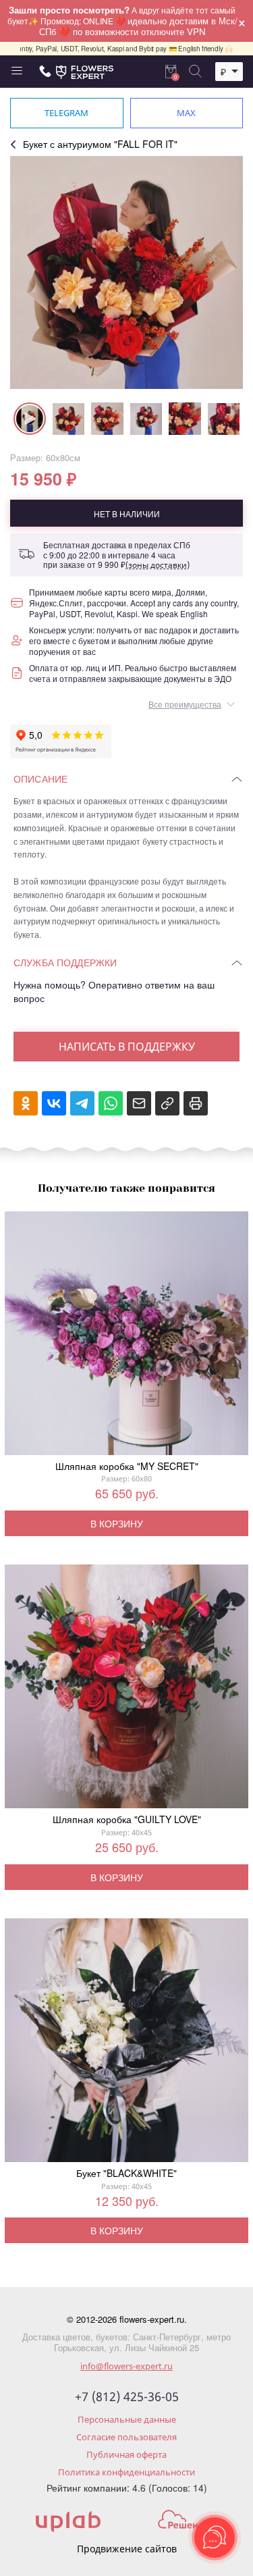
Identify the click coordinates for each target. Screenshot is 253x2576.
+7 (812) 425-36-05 (127, 2397)
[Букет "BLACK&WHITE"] (126, 2043)
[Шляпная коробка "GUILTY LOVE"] (126, 1689)
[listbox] (229, 72)
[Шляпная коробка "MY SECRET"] (126, 1336)
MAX (186, 113)
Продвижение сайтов (127, 2549)
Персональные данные (127, 2419)
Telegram (66, 113)
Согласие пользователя (126, 2437)
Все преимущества (185, 704)
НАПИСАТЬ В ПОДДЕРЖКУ (127, 1047)
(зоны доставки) (158, 565)
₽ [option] (223, 72)
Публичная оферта (126, 2454)
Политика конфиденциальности (126, 2472)
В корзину (117, 1523)
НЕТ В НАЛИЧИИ (127, 514)
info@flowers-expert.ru (126, 2366)
